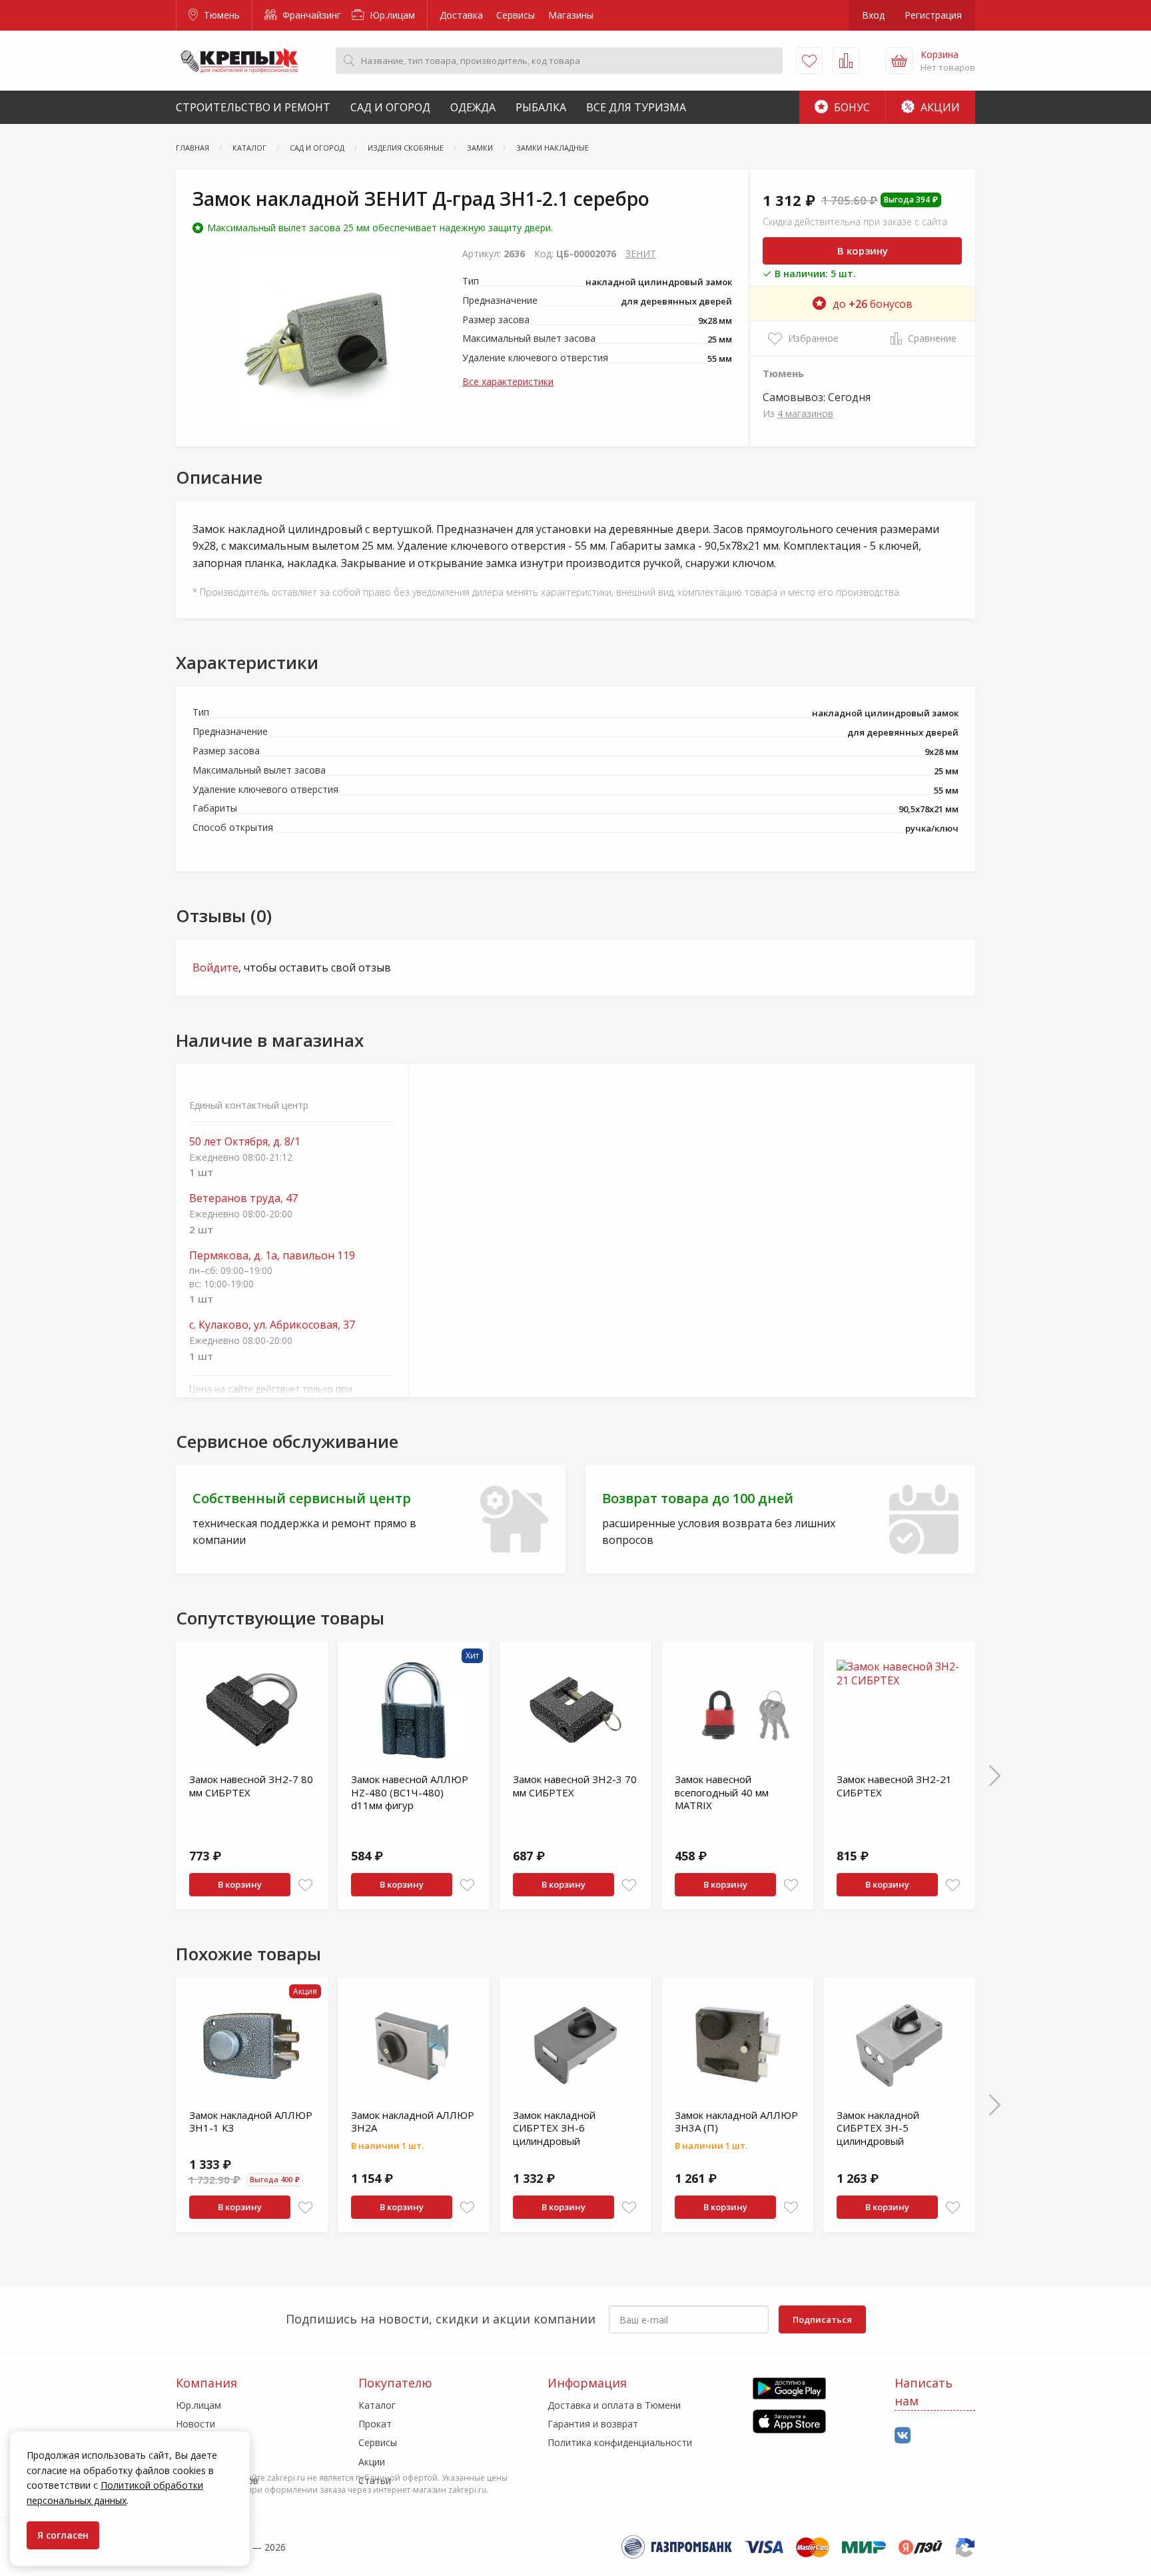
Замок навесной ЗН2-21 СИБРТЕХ (894, 1786)
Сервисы (516, 15)
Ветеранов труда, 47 (243, 1198)
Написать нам (924, 2392)
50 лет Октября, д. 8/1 (245, 1142)
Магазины (571, 15)
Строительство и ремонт (253, 107)
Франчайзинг (310, 15)
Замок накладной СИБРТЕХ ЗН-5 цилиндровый (878, 2128)
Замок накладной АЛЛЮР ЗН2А (413, 2122)
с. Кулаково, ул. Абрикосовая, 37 (272, 1325)
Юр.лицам (391, 15)
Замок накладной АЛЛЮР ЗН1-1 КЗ (251, 2122)
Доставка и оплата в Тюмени (614, 2405)
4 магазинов (805, 413)
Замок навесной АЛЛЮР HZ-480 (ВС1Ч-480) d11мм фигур (410, 1792)
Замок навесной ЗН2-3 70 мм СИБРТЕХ (575, 1786)
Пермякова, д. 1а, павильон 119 (272, 1256)
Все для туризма (636, 107)
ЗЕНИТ (641, 254)
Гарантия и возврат (593, 2424)
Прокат (375, 2424)
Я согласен (63, 2535)
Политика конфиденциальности (620, 2442)
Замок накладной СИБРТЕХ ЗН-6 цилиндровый (554, 2128)
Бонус (851, 107)
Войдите (215, 967)
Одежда (473, 107)
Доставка (461, 15)
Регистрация (933, 15)
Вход (873, 15)
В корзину (863, 251)
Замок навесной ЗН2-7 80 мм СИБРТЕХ (251, 1786)
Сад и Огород (390, 107)
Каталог (377, 2405)
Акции (939, 107)
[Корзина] (899, 61)
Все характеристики (508, 381)
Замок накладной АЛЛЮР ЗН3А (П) (736, 2122)
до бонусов (873, 304)
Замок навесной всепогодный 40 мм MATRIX (722, 1792)
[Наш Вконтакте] (903, 2436)
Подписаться (822, 2319)
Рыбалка (541, 107)
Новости (195, 2424)
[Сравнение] (846, 61)
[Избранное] (809, 61)
